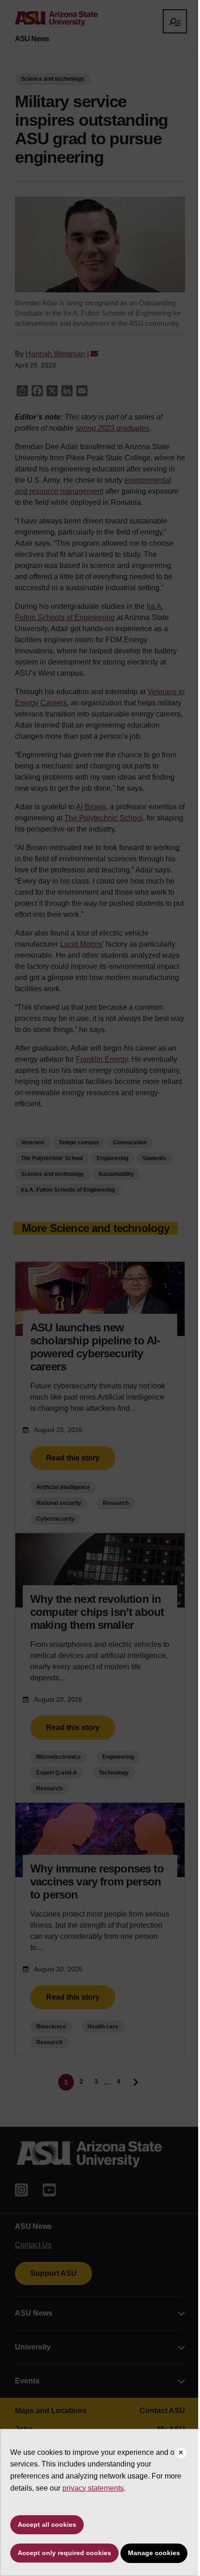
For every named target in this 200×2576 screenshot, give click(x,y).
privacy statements (93, 2488)
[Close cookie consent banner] (181, 2453)
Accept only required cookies (64, 2553)
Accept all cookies (47, 2524)
